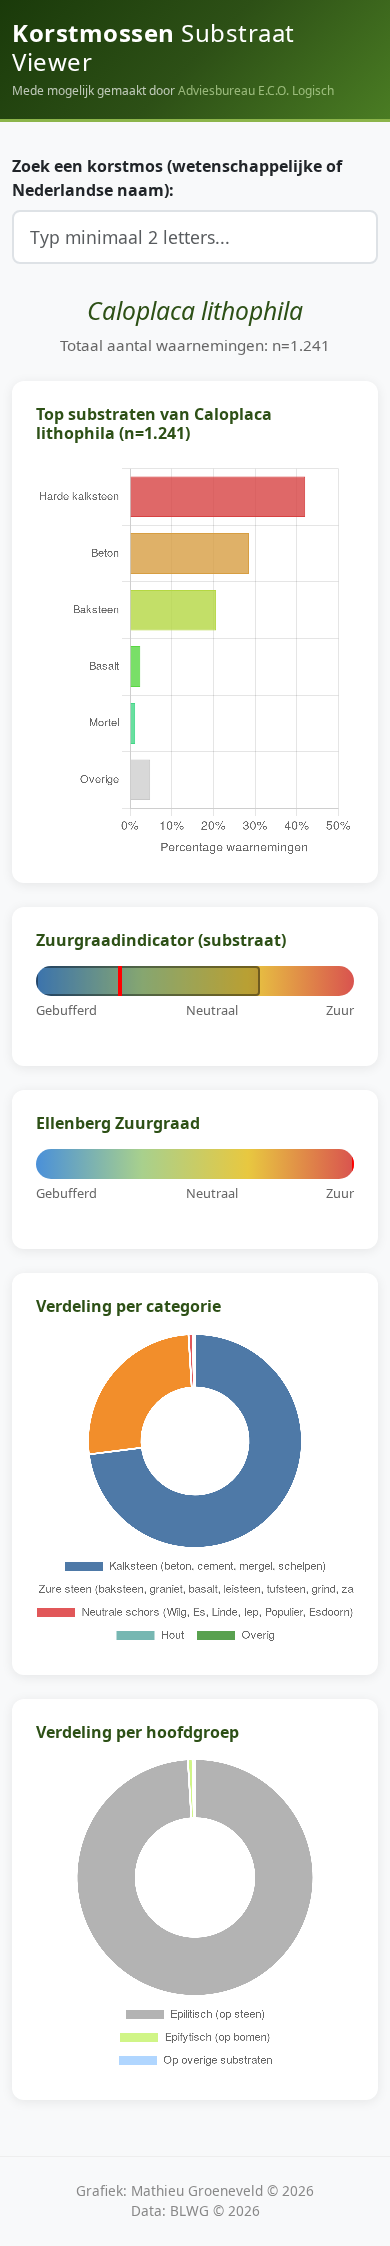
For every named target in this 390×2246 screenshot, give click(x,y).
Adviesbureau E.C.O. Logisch (256, 90)
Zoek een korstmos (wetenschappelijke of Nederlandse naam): (177, 178)
